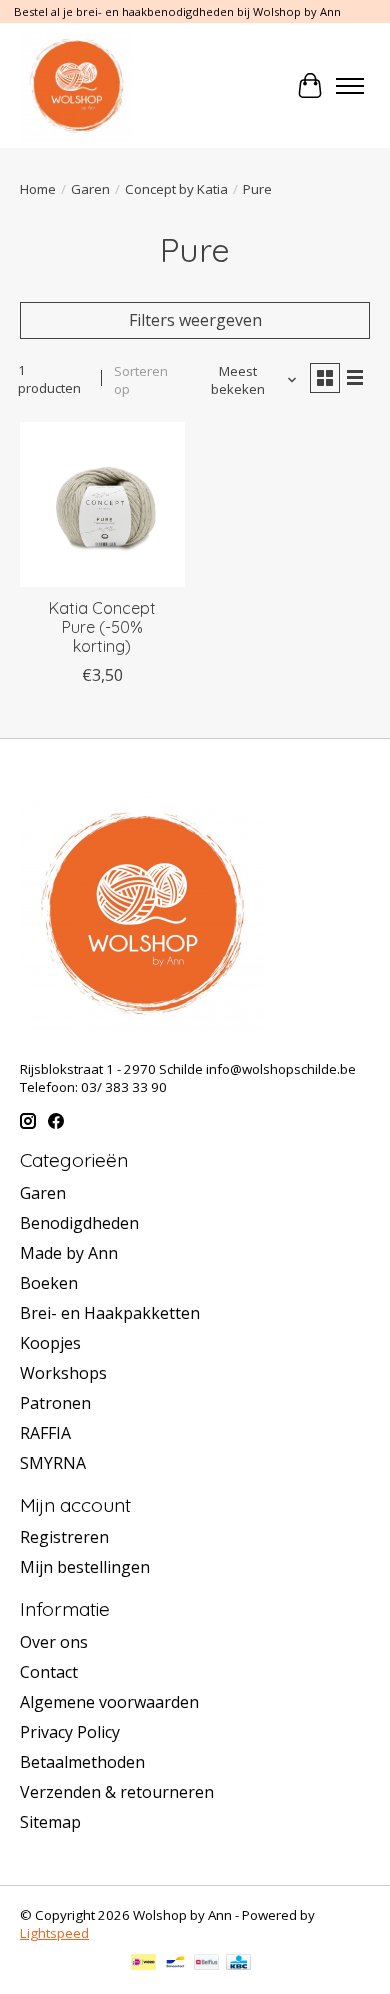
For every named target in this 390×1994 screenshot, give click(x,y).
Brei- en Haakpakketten (110, 1313)
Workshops (63, 1373)
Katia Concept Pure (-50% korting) (102, 627)
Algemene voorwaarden (109, 1702)
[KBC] (238, 1964)
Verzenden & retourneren (117, 1792)
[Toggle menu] (350, 86)
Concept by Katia (176, 189)
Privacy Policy (70, 1732)
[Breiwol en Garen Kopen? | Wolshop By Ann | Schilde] (76, 85)
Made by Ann (69, 1253)
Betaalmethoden (82, 1762)
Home (38, 189)
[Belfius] (206, 1964)
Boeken (49, 1283)
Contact (49, 1672)
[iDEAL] (143, 1964)
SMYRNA (53, 1463)
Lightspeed (54, 1933)
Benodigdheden (79, 1223)
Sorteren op (141, 380)
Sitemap (50, 1822)
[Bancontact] (175, 1964)
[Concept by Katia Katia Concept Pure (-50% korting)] (102, 504)
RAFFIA (45, 1433)
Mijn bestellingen (85, 1567)
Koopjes (50, 1343)
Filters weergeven (195, 320)
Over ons (54, 1642)
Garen (90, 189)
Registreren (64, 1537)
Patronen (55, 1403)
